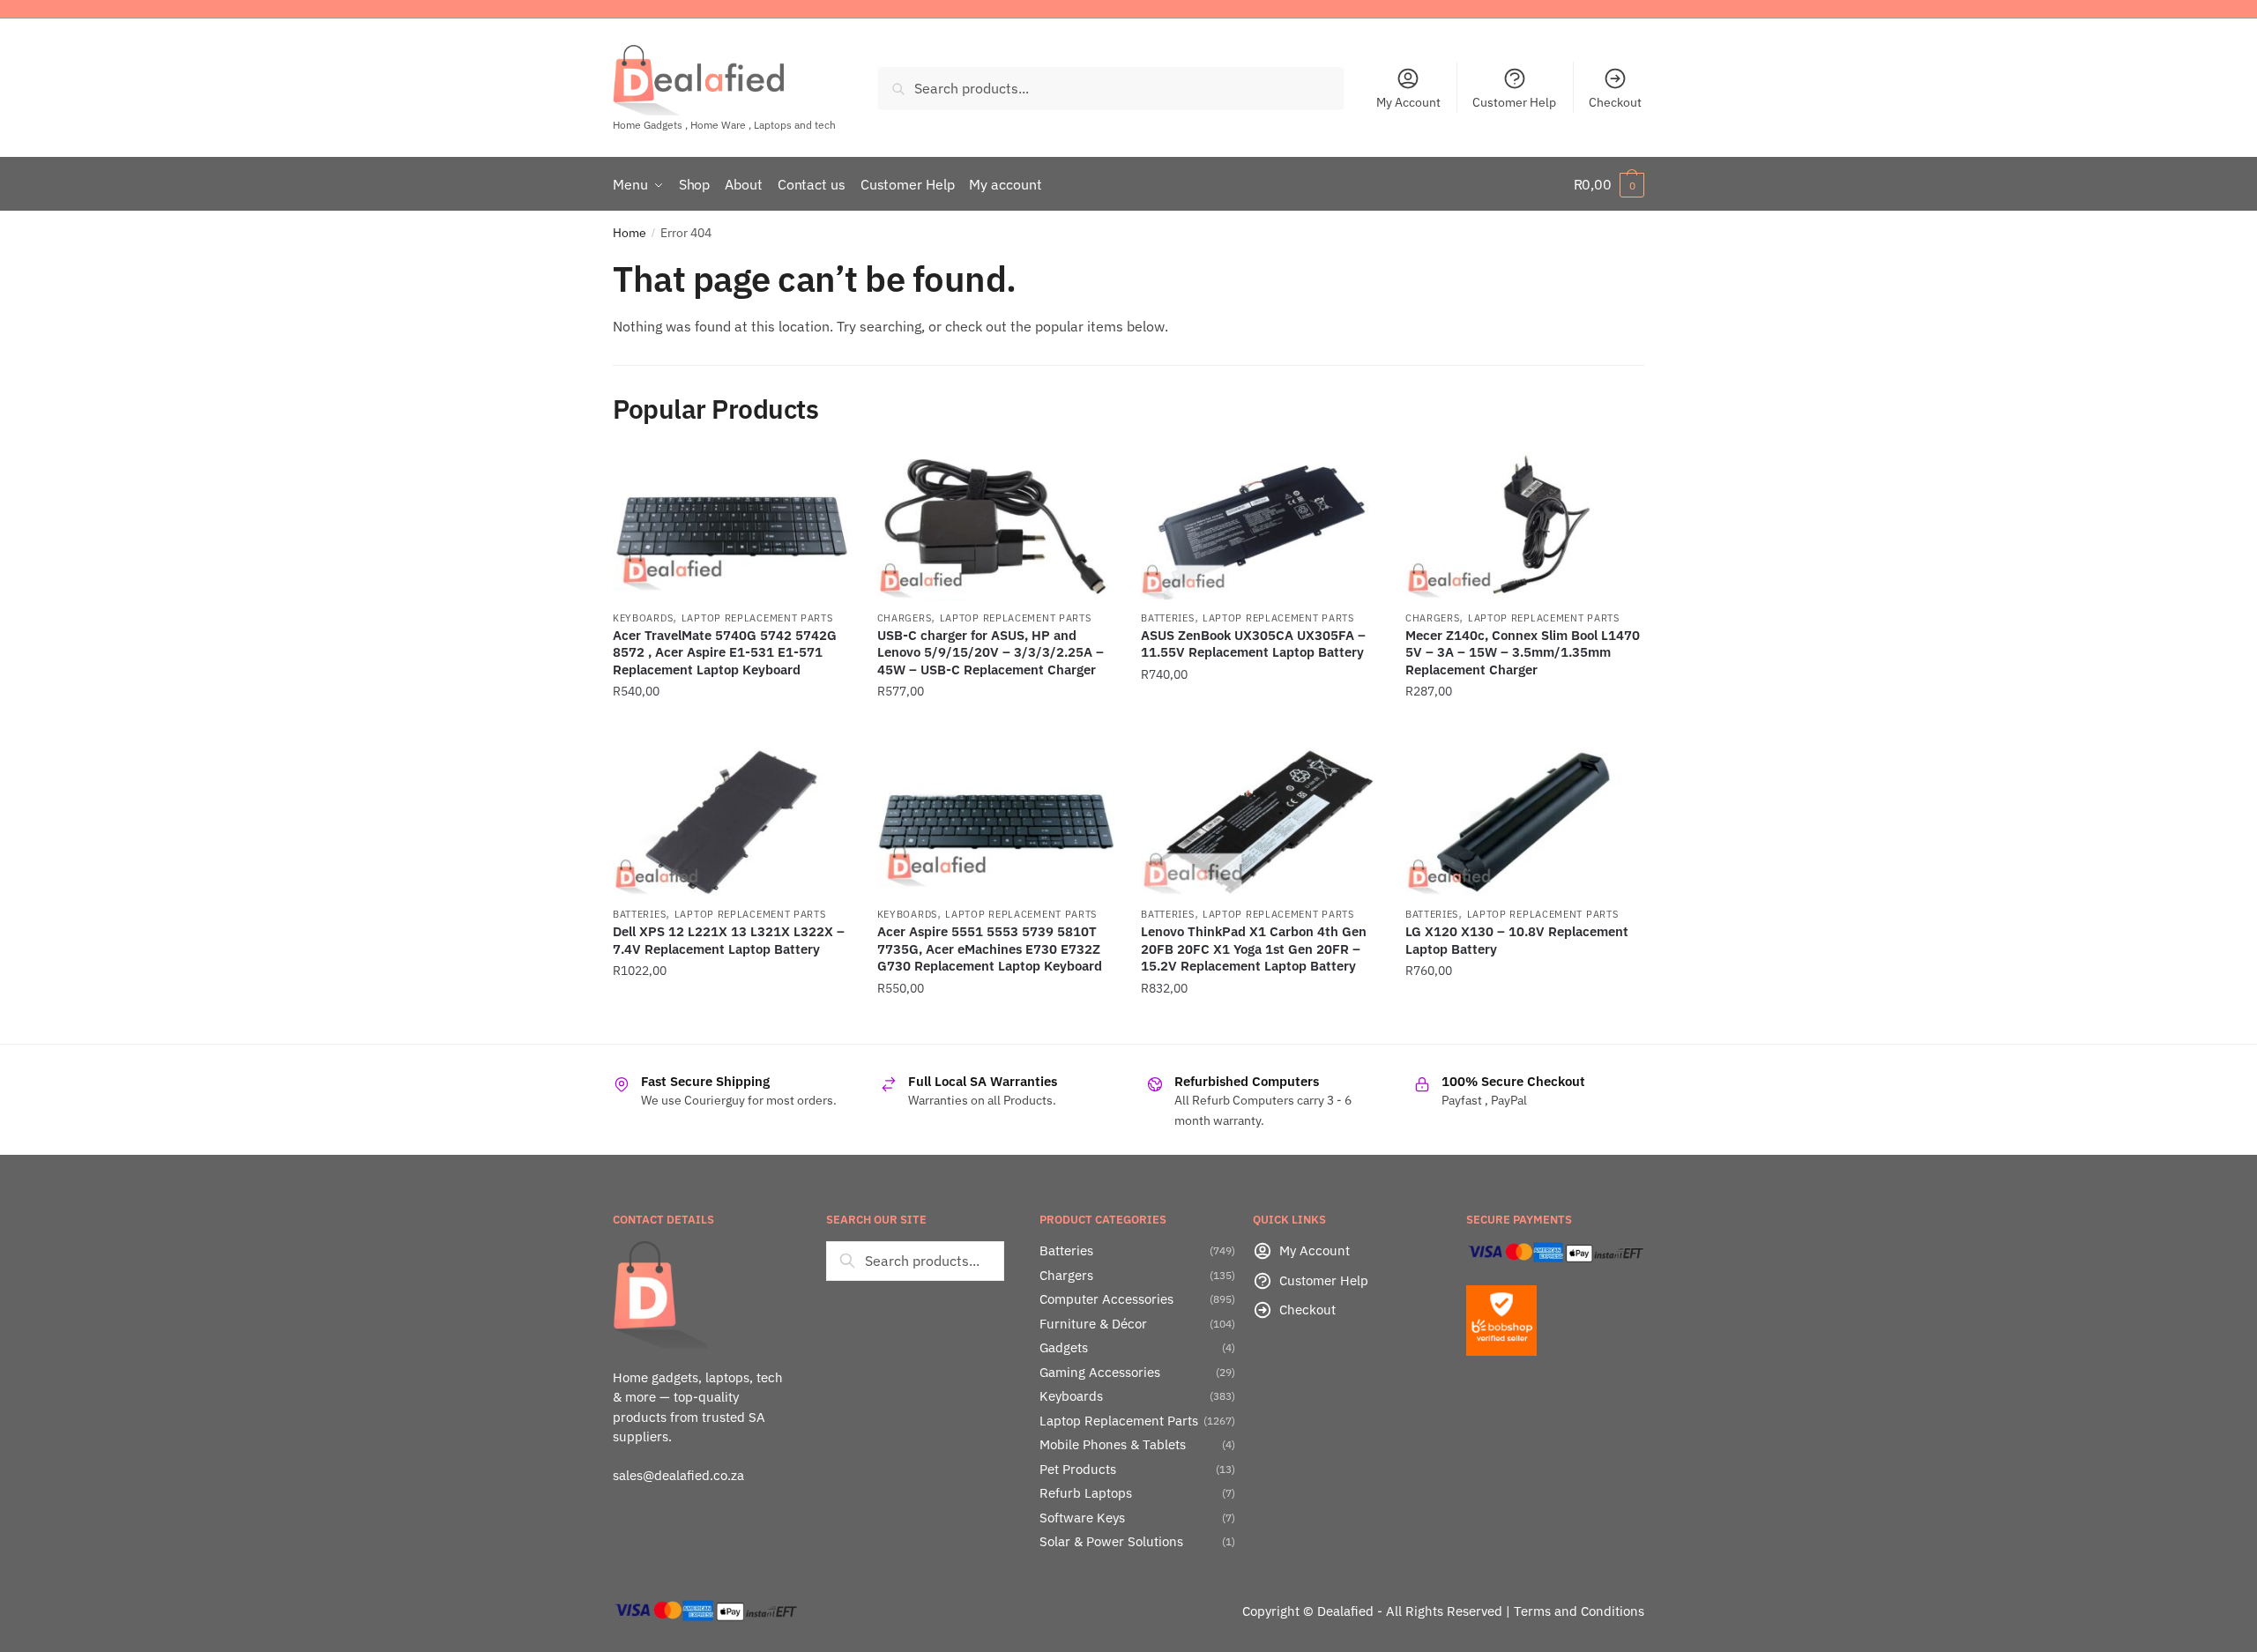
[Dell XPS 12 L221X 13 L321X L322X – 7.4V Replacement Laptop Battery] (732, 822)
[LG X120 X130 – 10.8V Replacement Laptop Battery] (1524, 822)
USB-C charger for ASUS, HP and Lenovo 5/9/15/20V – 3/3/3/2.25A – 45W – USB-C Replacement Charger (991, 652)
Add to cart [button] (732, 727)
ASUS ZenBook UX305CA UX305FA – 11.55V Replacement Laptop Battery (1253, 644)
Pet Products (1078, 1469)
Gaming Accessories (1100, 1372)
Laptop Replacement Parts (757, 618)
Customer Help (1514, 102)
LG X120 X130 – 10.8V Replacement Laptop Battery (1517, 940)
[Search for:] (915, 1261)
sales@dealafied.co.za (678, 1475)
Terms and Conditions (1579, 1611)
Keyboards (643, 618)
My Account (1408, 102)
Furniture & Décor (1093, 1324)
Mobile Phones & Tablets (1113, 1444)
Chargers (905, 618)
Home (629, 233)
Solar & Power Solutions (1111, 1541)
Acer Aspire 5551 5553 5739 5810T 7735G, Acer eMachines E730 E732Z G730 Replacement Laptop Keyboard (990, 949)
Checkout (1615, 102)
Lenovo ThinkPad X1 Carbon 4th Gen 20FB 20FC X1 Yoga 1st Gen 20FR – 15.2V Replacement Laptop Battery (1254, 949)
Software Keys (1082, 1518)
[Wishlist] (824, 478)
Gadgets (1064, 1347)
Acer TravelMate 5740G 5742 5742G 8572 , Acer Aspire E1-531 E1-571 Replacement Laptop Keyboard (725, 652)
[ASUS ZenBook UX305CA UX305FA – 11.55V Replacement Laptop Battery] (1260, 526)
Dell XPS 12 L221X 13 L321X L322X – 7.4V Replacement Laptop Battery (729, 940)
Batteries (1167, 618)
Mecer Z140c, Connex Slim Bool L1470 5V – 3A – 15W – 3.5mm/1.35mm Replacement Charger (1523, 652)
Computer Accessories (1106, 1299)
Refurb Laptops (1086, 1493)
